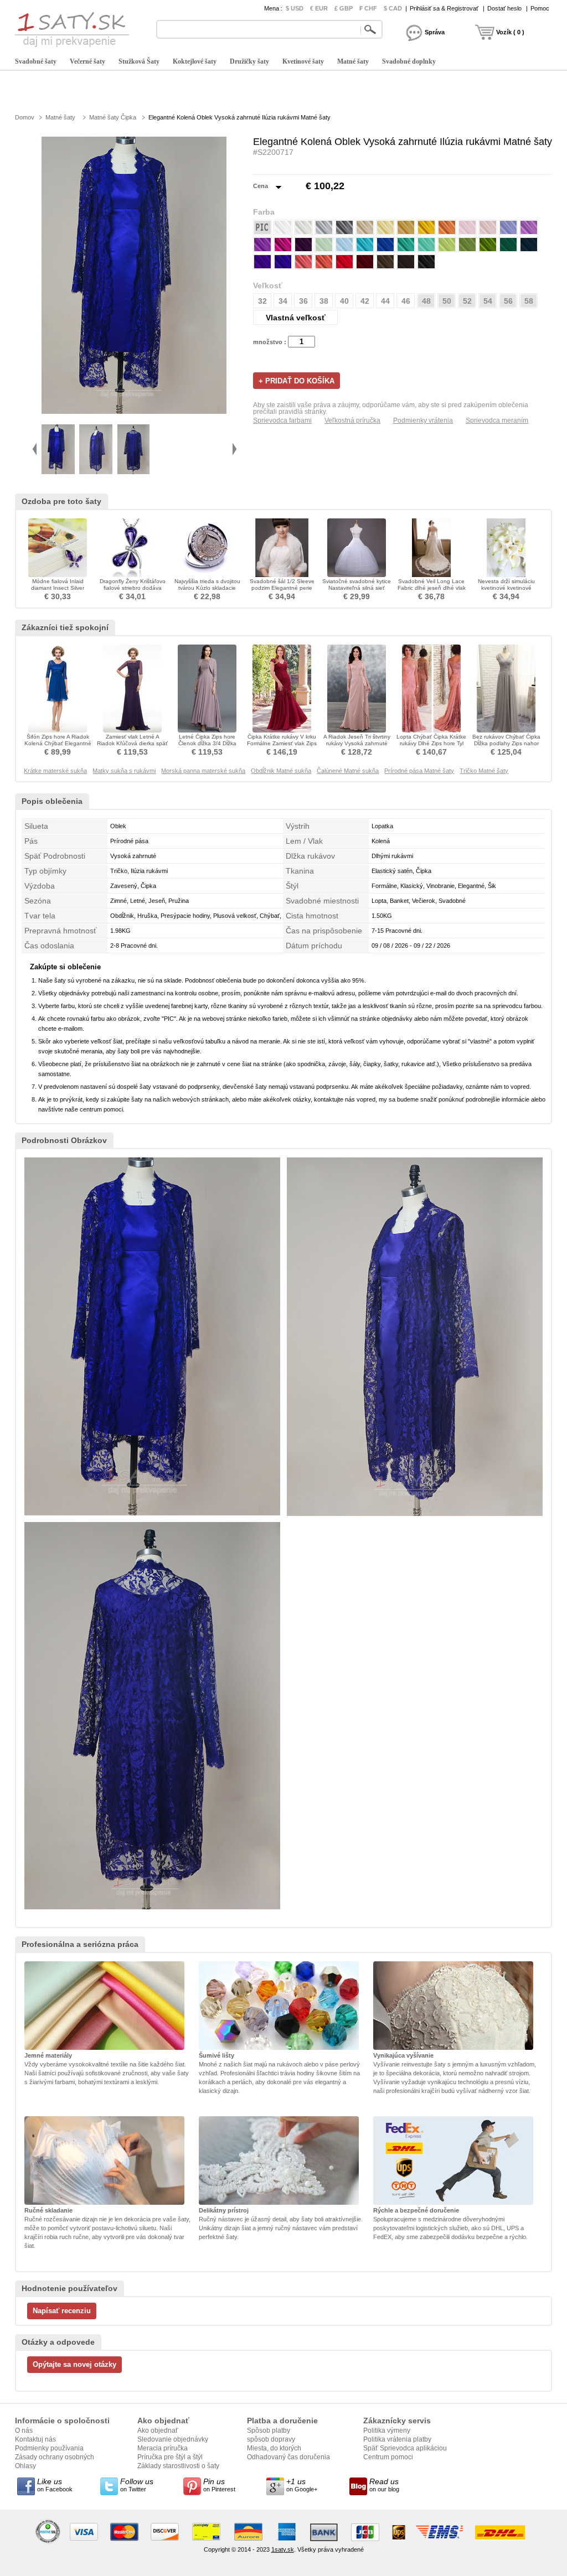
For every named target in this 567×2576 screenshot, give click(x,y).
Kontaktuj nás (35, 2439)
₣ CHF (368, 8)
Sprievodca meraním (497, 420)
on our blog (384, 2485)
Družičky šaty (249, 61)
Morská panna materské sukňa (203, 771)
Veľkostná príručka (352, 420)
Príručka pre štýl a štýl (170, 2457)
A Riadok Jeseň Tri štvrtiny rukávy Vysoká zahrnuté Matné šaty (357, 743)
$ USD (295, 8)
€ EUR (319, 8)
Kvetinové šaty (303, 61)
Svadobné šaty (36, 61)
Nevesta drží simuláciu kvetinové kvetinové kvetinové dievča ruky (506, 588)
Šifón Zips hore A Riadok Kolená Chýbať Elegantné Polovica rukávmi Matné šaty (58, 747)
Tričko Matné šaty (484, 771)
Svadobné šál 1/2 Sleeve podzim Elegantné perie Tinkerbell (282, 588)
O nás (24, 2430)
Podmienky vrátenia (423, 420)
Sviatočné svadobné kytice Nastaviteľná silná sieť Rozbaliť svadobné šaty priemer (357, 591)
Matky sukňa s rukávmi (124, 771)
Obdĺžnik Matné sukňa (281, 771)
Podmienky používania (49, 2448)
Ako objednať (158, 2430)
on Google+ (302, 2485)
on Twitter (137, 2485)
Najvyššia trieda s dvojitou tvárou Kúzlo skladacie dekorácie (207, 588)
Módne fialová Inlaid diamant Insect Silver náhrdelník (58, 588)
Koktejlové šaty (195, 61)
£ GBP (344, 8)
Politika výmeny (387, 2430)
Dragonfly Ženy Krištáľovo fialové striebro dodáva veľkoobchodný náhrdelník (133, 588)
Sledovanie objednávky (173, 2439)
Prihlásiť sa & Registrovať (444, 8)
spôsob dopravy (271, 2439)
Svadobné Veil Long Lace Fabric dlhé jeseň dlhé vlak (432, 585)
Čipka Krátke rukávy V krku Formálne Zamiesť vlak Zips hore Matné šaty (282, 743)
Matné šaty (353, 61)
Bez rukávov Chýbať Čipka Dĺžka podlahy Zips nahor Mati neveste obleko (506, 743)
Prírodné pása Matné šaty (419, 771)
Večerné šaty (87, 61)
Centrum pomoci (388, 2457)
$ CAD (393, 8)
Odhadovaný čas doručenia (288, 2457)
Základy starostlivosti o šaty (178, 2466)
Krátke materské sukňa (55, 771)
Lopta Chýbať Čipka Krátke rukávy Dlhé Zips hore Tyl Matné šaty (431, 743)
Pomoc (540, 8)
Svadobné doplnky (409, 61)
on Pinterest (219, 2485)
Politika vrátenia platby (397, 2439)
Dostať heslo (504, 8)
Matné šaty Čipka (113, 117)
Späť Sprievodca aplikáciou (405, 2448)
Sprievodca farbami (282, 420)
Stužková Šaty (139, 61)
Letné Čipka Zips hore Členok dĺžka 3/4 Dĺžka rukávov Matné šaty (207, 743)
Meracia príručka (163, 2448)
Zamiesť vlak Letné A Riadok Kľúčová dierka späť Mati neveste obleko (132, 743)
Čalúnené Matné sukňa (348, 771)
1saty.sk (283, 2549)
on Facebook (55, 2485)
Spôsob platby (269, 2430)
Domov (25, 117)
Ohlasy (25, 2466)
